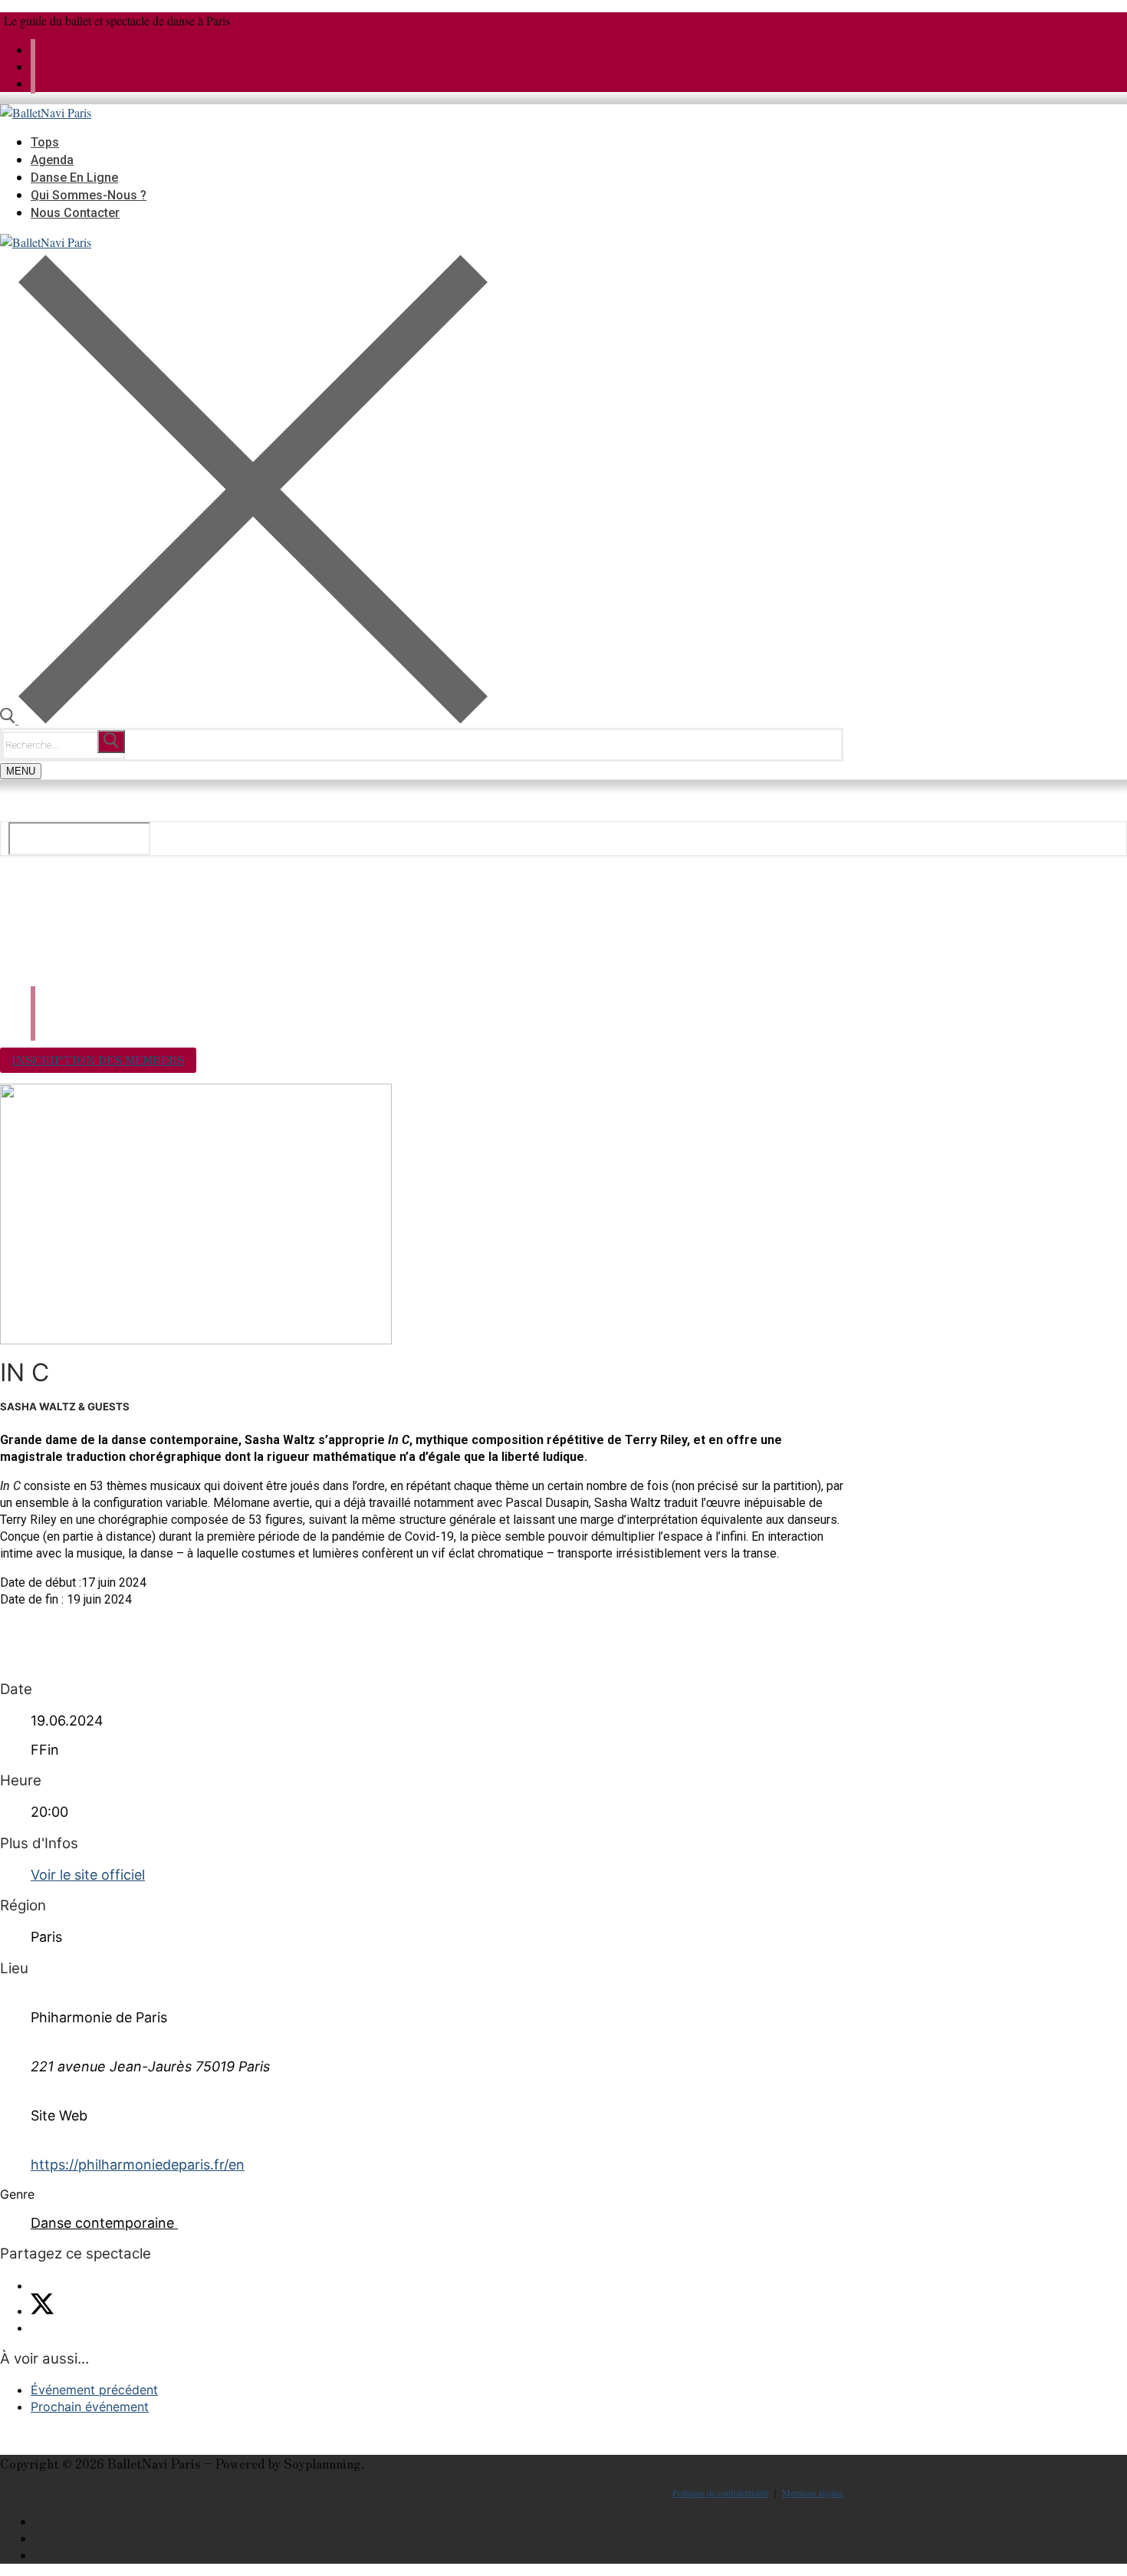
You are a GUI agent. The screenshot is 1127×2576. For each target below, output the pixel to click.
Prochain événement (90, 2407)
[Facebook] (33, 66)
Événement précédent (94, 2390)
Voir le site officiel (88, 1875)
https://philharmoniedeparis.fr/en (138, 2165)
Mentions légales (813, 2492)
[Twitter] (838, 2522)
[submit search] (111, 742)
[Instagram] (33, 83)
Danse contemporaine (102, 2223)
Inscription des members (98, 1059)
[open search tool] (244, 719)
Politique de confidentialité (720, 2492)
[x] (33, 49)
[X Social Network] (42, 2311)
